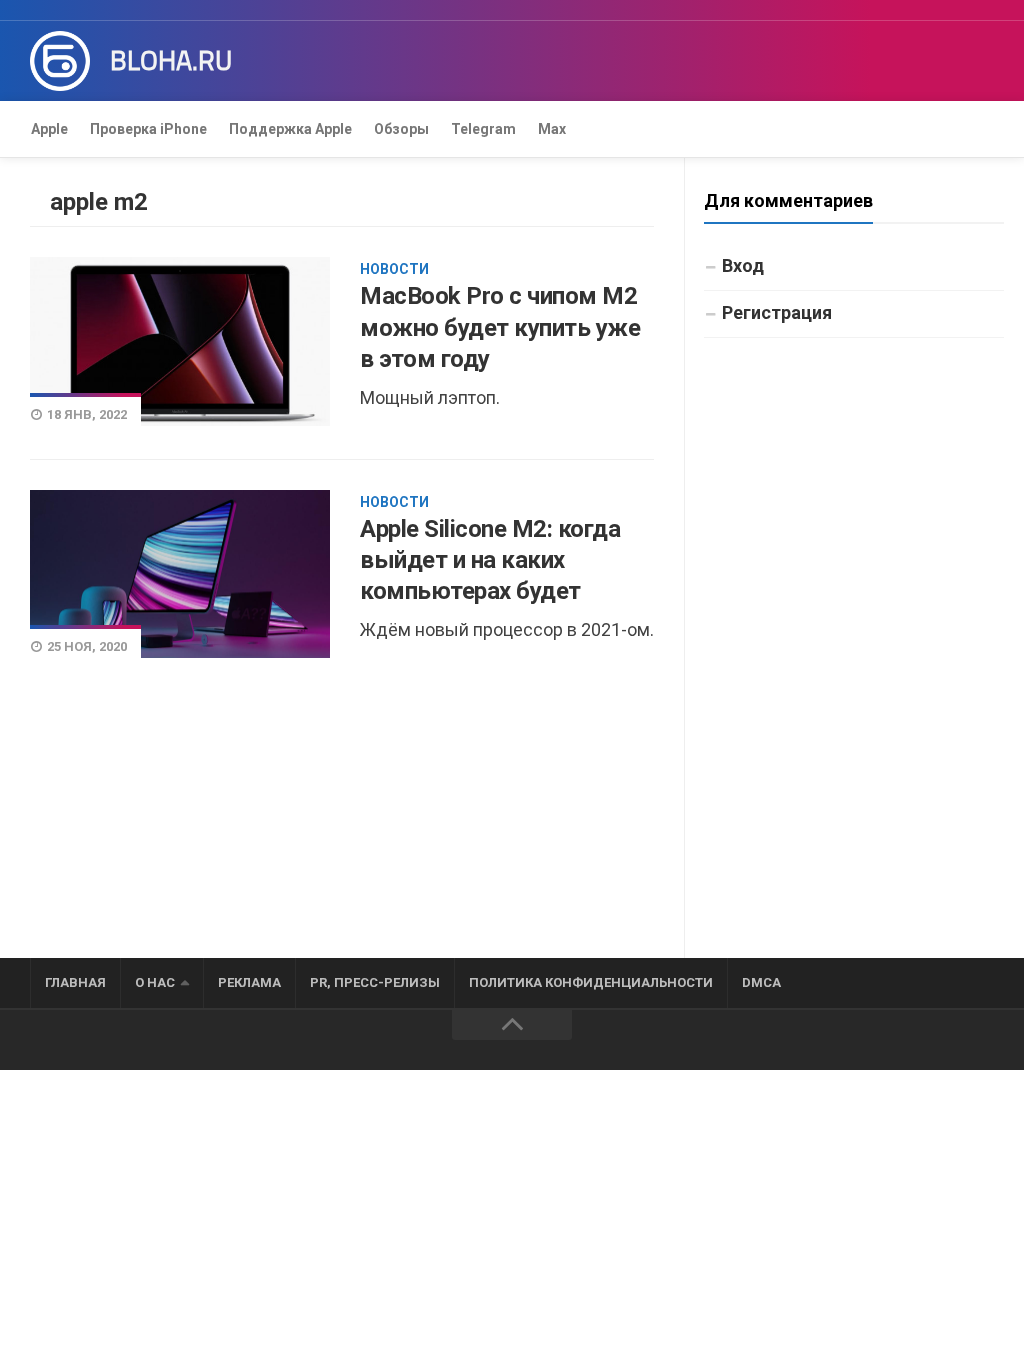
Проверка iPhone (148, 129)
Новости (394, 269)
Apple (49, 129)
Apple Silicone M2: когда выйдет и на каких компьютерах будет (490, 560)
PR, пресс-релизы (375, 982)
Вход (743, 265)
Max (552, 129)
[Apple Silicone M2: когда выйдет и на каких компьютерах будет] (180, 574)
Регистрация (777, 312)
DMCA (761, 982)
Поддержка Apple (290, 129)
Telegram (483, 129)
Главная (75, 982)
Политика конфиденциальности (591, 982)
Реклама (249, 982)
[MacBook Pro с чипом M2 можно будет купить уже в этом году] (180, 341)
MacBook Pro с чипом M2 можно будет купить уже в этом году (500, 327)
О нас (155, 982)
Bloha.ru (171, 61)
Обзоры (401, 129)
